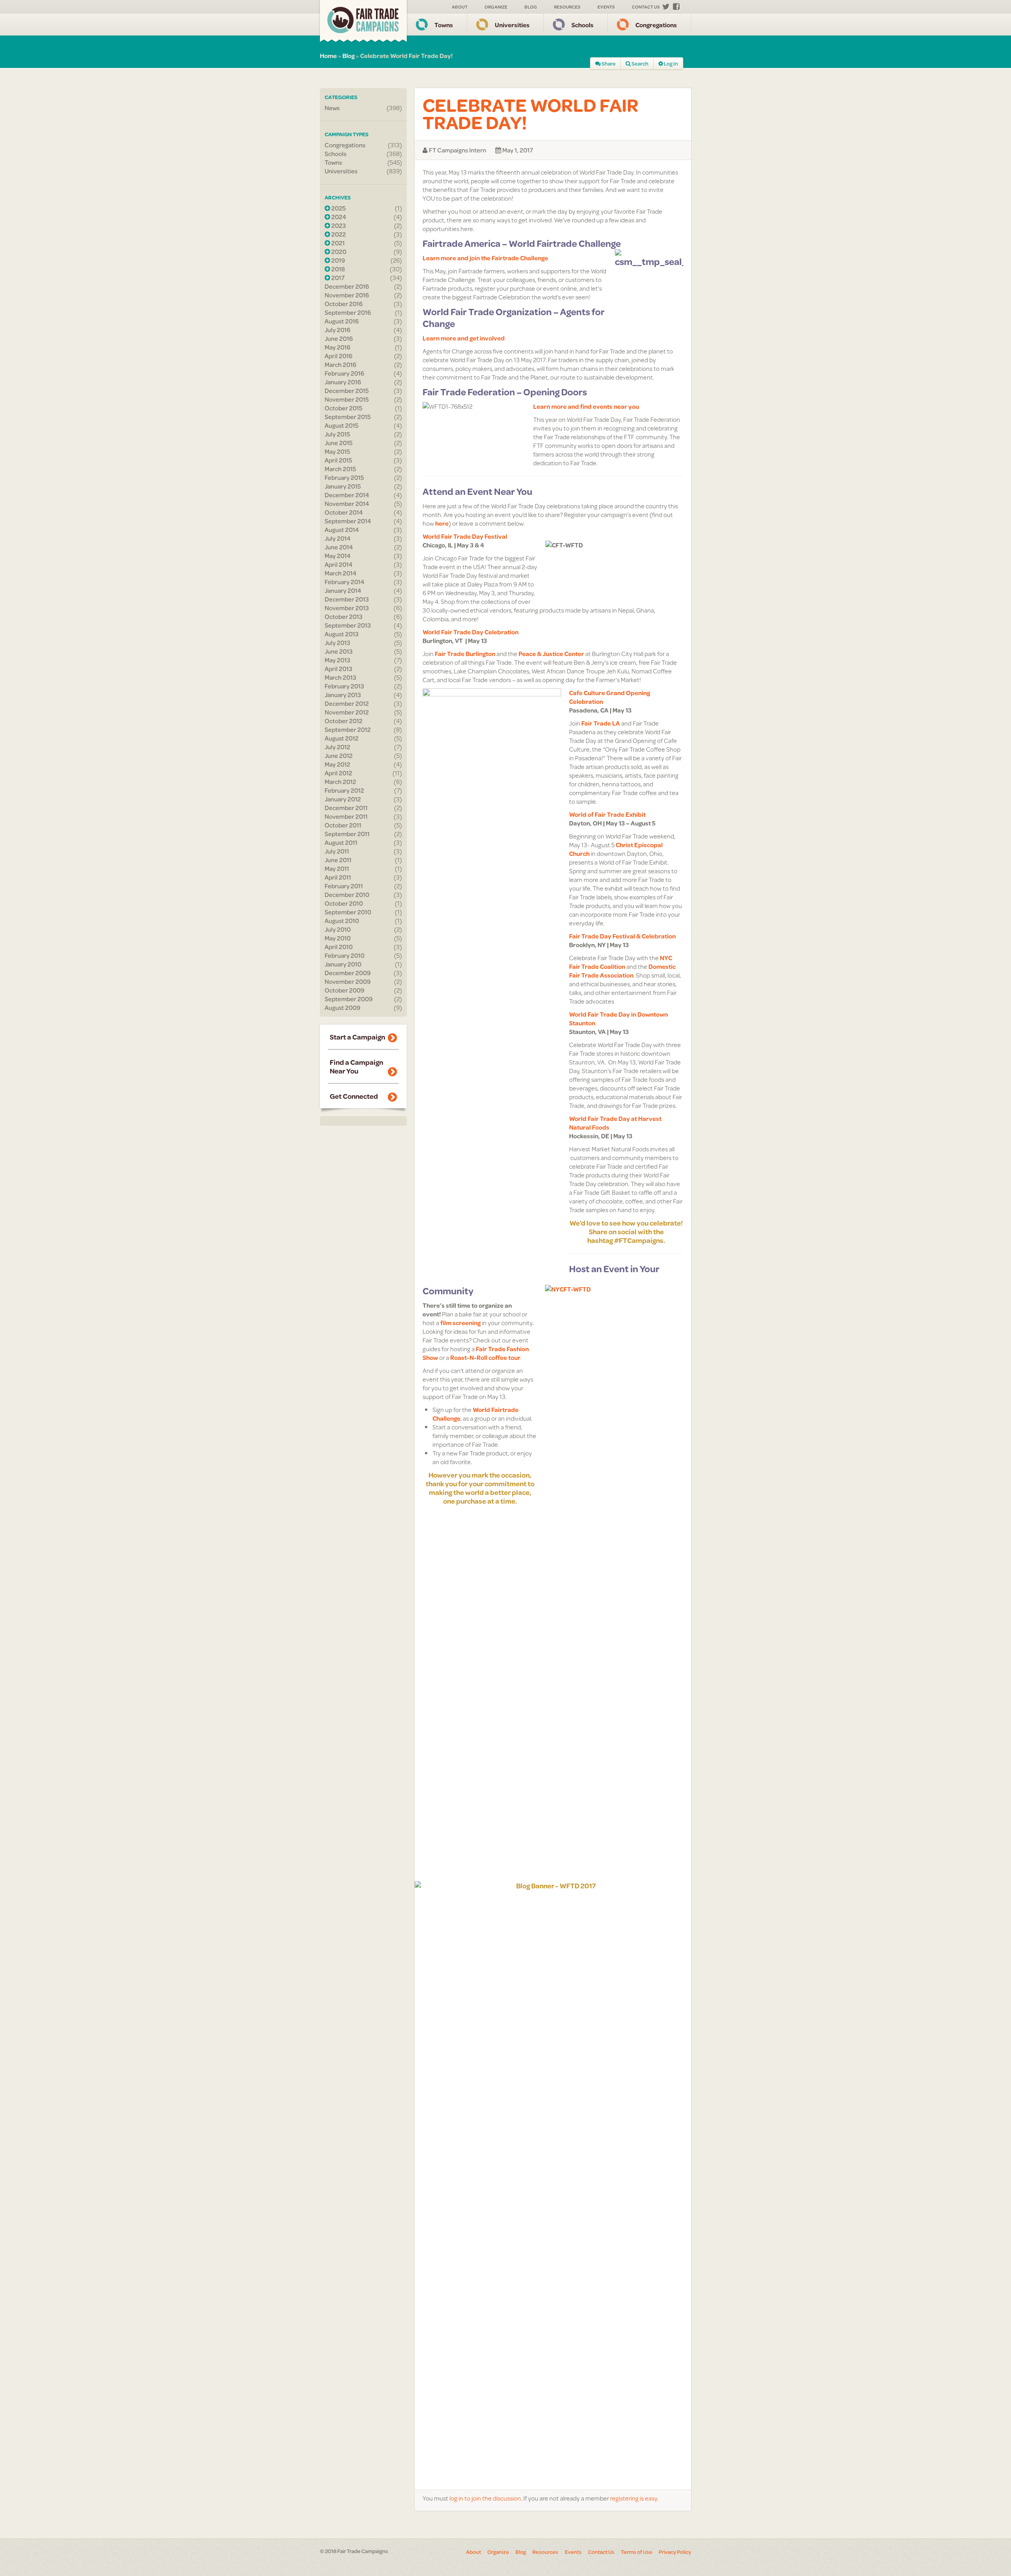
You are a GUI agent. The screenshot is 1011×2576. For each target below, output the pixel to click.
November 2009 (348, 982)
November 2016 (347, 295)
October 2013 (344, 617)
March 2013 (340, 677)
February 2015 (344, 478)
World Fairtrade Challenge (475, 1414)
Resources (567, 7)
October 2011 (343, 825)
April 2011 (338, 877)
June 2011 (338, 860)
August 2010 (342, 921)
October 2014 (344, 512)
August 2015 (342, 425)
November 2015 (347, 399)
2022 (338, 234)
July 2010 (338, 929)
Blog (531, 7)
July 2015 (337, 434)
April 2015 (338, 460)
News (332, 108)
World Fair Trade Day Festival (465, 536)
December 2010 (347, 895)
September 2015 (348, 417)
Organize (496, 7)
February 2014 (345, 582)
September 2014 (348, 521)
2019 (337, 260)
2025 (338, 208)
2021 (337, 243)
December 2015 (347, 391)
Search (640, 64)
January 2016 (343, 382)
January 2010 (343, 964)
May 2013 (337, 660)
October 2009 (344, 990)
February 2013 (344, 686)
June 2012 (339, 756)
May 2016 (337, 347)
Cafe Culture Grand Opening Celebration (610, 697)
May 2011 (337, 869)
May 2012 (337, 764)
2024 (338, 217)
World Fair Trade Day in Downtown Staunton (618, 1018)
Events (606, 7)
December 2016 (347, 286)
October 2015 (344, 408)
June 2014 (339, 547)
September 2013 (348, 625)
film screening (460, 1323)
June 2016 (339, 338)
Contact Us (646, 7)
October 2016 (344, 304)
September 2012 (348, 730)
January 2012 (343, 799)
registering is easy (634, 2498)
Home (328, 55)
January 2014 (343, 590)
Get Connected (354, 1096)
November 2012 (347, 712)
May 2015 (337, 451)
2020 (338, 252)
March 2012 (340, 782)
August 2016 (342, 321)
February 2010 (345, 955)
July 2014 (338, 538)
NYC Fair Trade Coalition (621, 962)
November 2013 (347, 608)
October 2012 (344, 721)
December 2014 (347, 495)
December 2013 (347, 599)
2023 (338, 226)
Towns (444, 25)
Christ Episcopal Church (616, 849)
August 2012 (342, 738)
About (460, 7)
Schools (583, 25)
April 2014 (339, 564)
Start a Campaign (357, 1037)
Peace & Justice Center (551, 653)
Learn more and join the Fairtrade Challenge (485, 258)
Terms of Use (637, 2552)
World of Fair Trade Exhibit (607, 814)
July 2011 (337, 851)
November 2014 (347, 504)
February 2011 (344, 886)
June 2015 (339, 443)
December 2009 (348, 973)
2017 (337, 278)
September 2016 (348, 312)
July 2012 (337, 747)
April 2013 (338, 669)
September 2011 (347, 834)
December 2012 (347, 703)
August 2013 (342, 634)
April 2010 (339, 947)
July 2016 (337, 330)
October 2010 (344, 903)
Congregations (656, 25)
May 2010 (338, 938)
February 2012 (344, 790)
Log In (671, 64)
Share (608, 64)
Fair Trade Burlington (465, 653)
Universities (512, 25)
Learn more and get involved (464, 338)
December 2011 (346, 808)
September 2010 (348, 912)
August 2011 (341, 842)
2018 (337, 269)
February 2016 (344, 373)
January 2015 (343, 486)
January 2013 (343, 695)
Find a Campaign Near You (356, 1066)
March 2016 (340, 365)
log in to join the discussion (485, 2498)
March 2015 (340, 469)
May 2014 (338, 556)
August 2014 (342, 530)
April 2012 (338, 773)
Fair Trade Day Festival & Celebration (622, 936)
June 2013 (339, 651)
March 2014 (341, 573)
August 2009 (342, 1008)
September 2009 (349, 999)
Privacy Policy (675, 2552)
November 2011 (346, 816)
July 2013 (337, 643)
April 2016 (338, 356)
